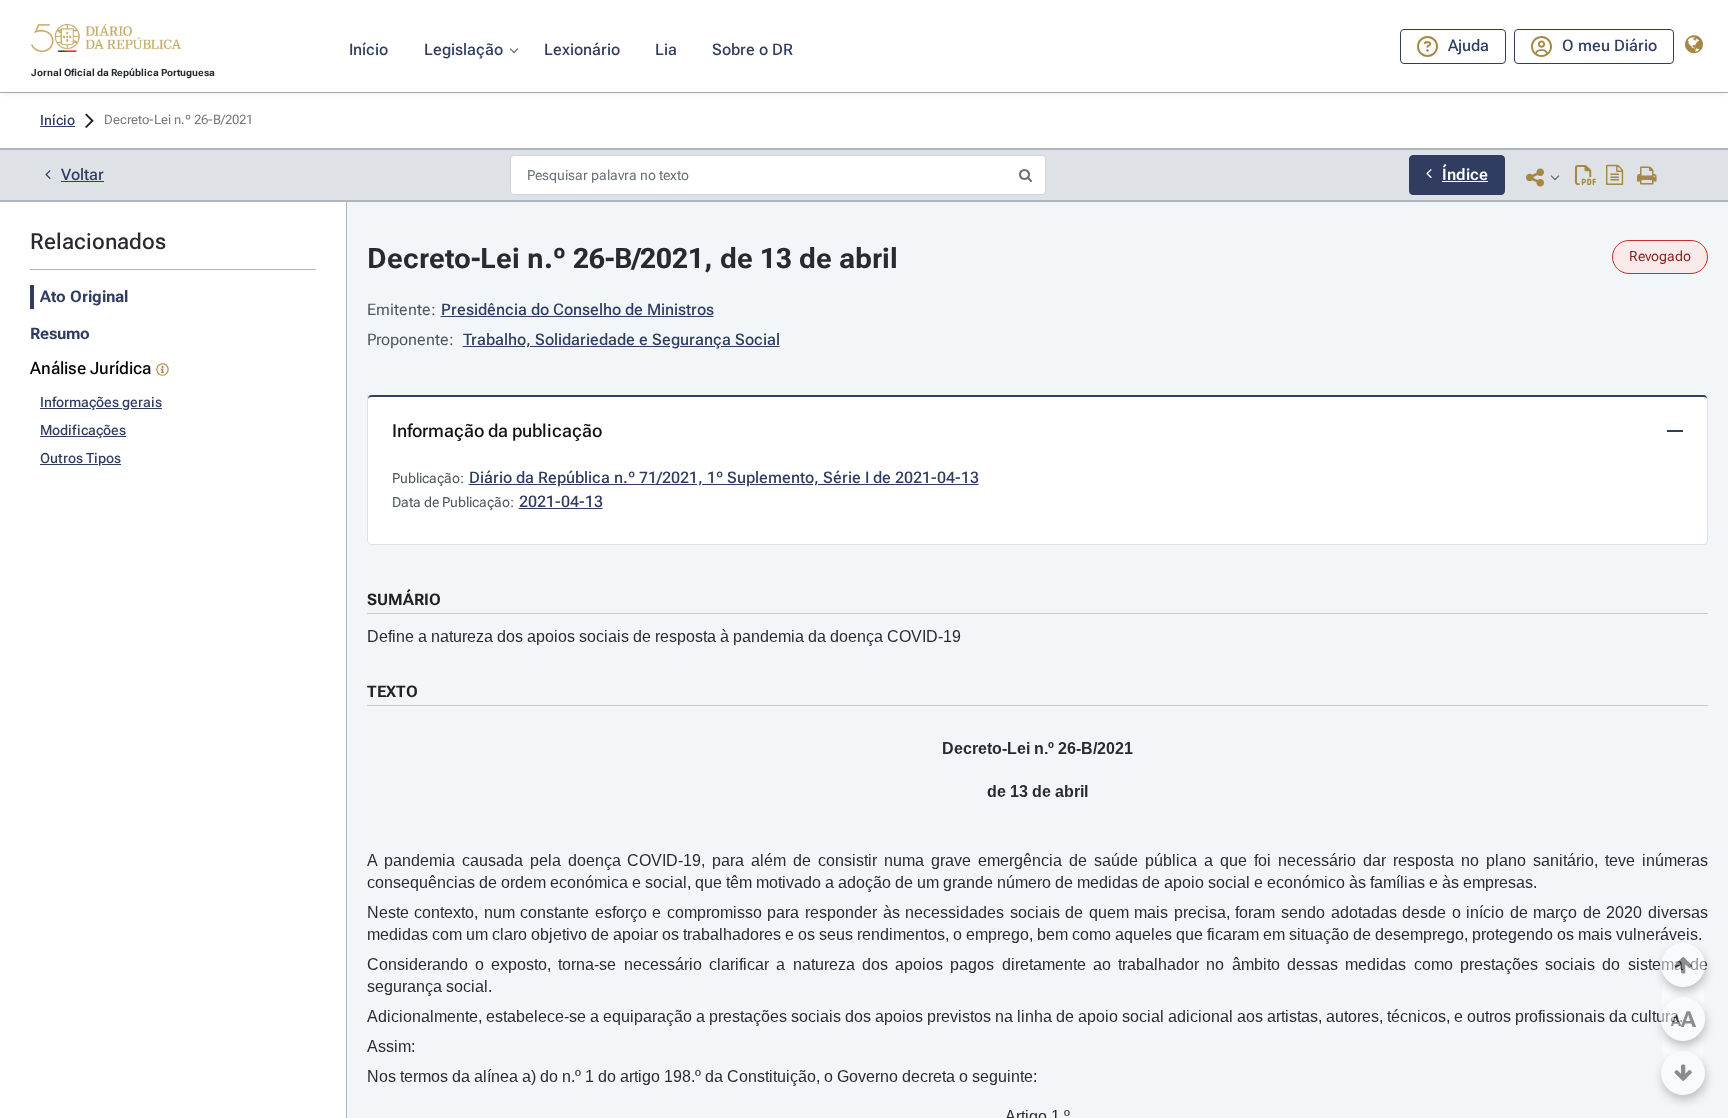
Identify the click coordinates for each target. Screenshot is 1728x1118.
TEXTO (392, 691)
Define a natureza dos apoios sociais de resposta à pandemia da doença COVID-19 (664, 636)
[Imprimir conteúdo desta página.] (1647, 177)
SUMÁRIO (404, 599)
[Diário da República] (106, 42)
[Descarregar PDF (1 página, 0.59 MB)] (1585, 177)
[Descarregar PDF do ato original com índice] (1615, 177)
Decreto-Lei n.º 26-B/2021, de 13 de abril (632, 258)
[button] (106, 41)
